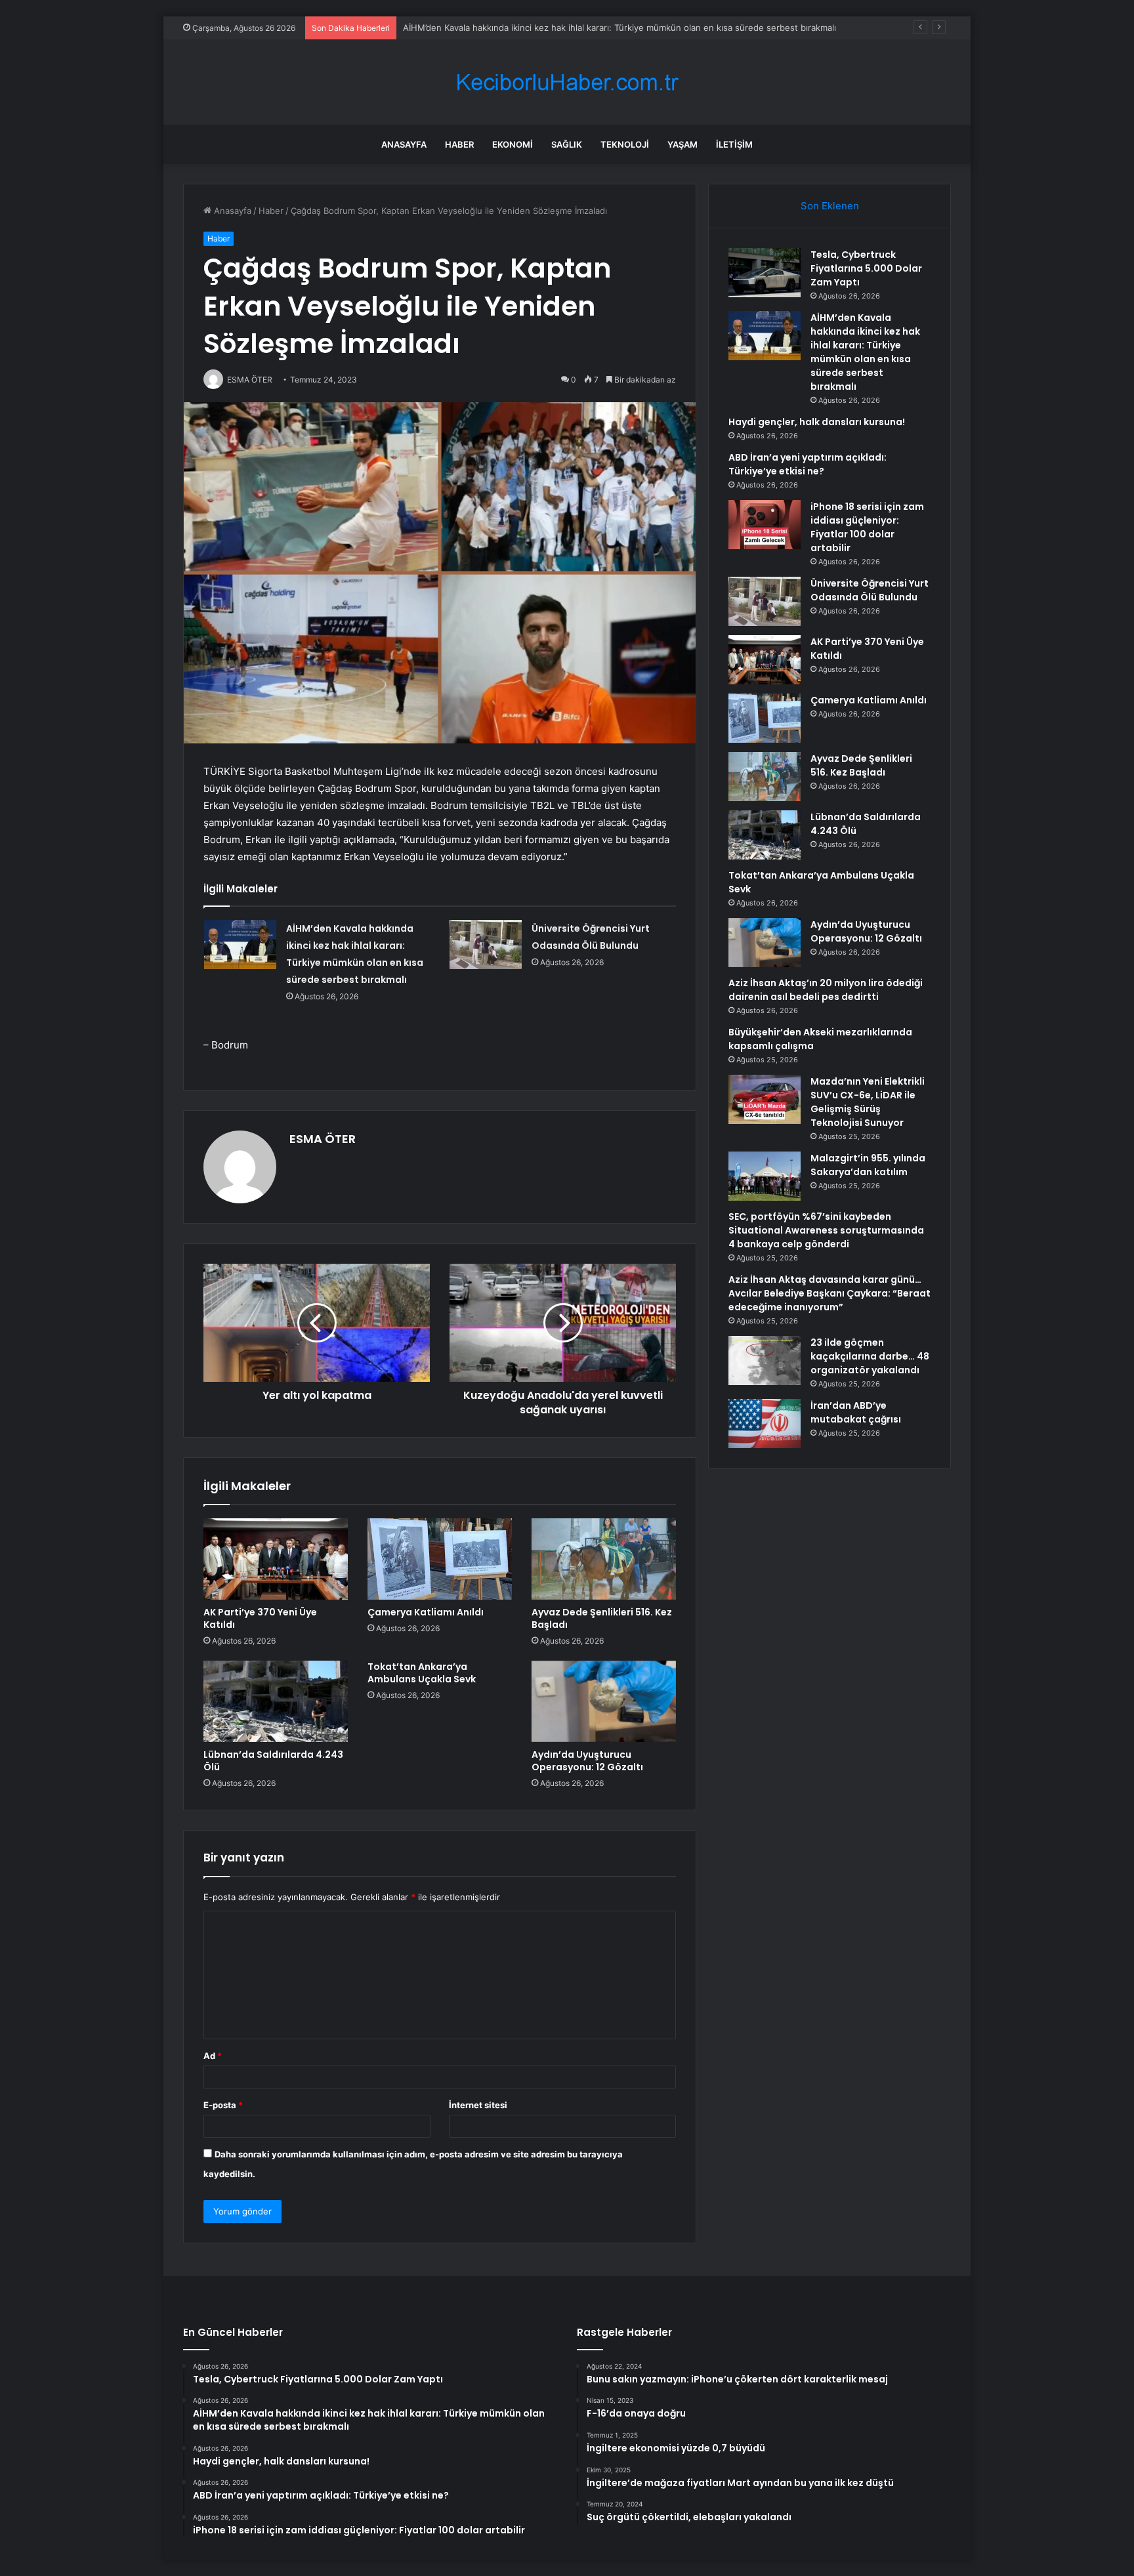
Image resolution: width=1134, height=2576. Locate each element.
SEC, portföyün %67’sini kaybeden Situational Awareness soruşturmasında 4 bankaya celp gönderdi (826, 1230)
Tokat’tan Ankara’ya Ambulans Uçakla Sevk (422, 1673)
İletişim (734, 144)
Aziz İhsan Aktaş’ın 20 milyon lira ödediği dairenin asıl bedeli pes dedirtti (826, 990)
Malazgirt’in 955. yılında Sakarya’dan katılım (868, 1165)
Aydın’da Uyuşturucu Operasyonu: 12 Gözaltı (587, 1761)
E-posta (223, 2105)
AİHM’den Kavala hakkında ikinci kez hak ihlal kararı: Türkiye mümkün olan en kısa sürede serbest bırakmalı (619, 28)
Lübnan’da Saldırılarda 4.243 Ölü (273, 1761)
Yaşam (682, 144)
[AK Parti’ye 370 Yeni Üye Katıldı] (276, 1559)
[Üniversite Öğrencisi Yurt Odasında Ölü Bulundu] (486, 945)
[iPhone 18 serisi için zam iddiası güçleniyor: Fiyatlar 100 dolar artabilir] (765, 525)
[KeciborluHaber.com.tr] (567, 82)
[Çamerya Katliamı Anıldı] (440, 1559)
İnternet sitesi (478, 2105)
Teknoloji (625, 144)
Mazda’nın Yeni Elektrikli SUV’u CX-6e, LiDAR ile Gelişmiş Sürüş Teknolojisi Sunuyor (868, 1102)
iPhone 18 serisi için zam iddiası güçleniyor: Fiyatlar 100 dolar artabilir (867, 527)
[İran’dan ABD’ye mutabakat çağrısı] (765, 1423)
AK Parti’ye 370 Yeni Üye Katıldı (260, 1618)
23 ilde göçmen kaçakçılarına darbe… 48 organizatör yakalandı (870, 1356)
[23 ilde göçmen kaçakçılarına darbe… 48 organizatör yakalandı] (765, 1361)
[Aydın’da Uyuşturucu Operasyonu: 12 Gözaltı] (604, 1701)
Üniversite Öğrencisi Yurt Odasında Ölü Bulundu (870, 590)
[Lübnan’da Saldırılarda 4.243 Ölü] (276, 1701)
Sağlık (567, 144)
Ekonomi (513, 144)
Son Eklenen (830, 206)
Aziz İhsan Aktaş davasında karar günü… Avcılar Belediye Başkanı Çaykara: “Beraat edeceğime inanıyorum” (829, 1293)
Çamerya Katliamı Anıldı (426, 1612)
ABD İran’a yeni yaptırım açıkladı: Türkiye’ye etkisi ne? (808, 464)
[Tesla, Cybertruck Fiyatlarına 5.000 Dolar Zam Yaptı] (765, 273)
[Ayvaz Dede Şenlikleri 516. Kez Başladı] (604, 1559)
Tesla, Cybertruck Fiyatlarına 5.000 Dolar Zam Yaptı (866, 268)
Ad (213, 2056)
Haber (459, 144)
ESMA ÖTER (323, 1139)
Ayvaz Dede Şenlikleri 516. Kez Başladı (602, 1618)
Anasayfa (404, 144)
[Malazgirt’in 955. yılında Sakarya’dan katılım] (765, 1176)
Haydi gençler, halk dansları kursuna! (817, 422)
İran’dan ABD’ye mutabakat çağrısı (856, 1412)
